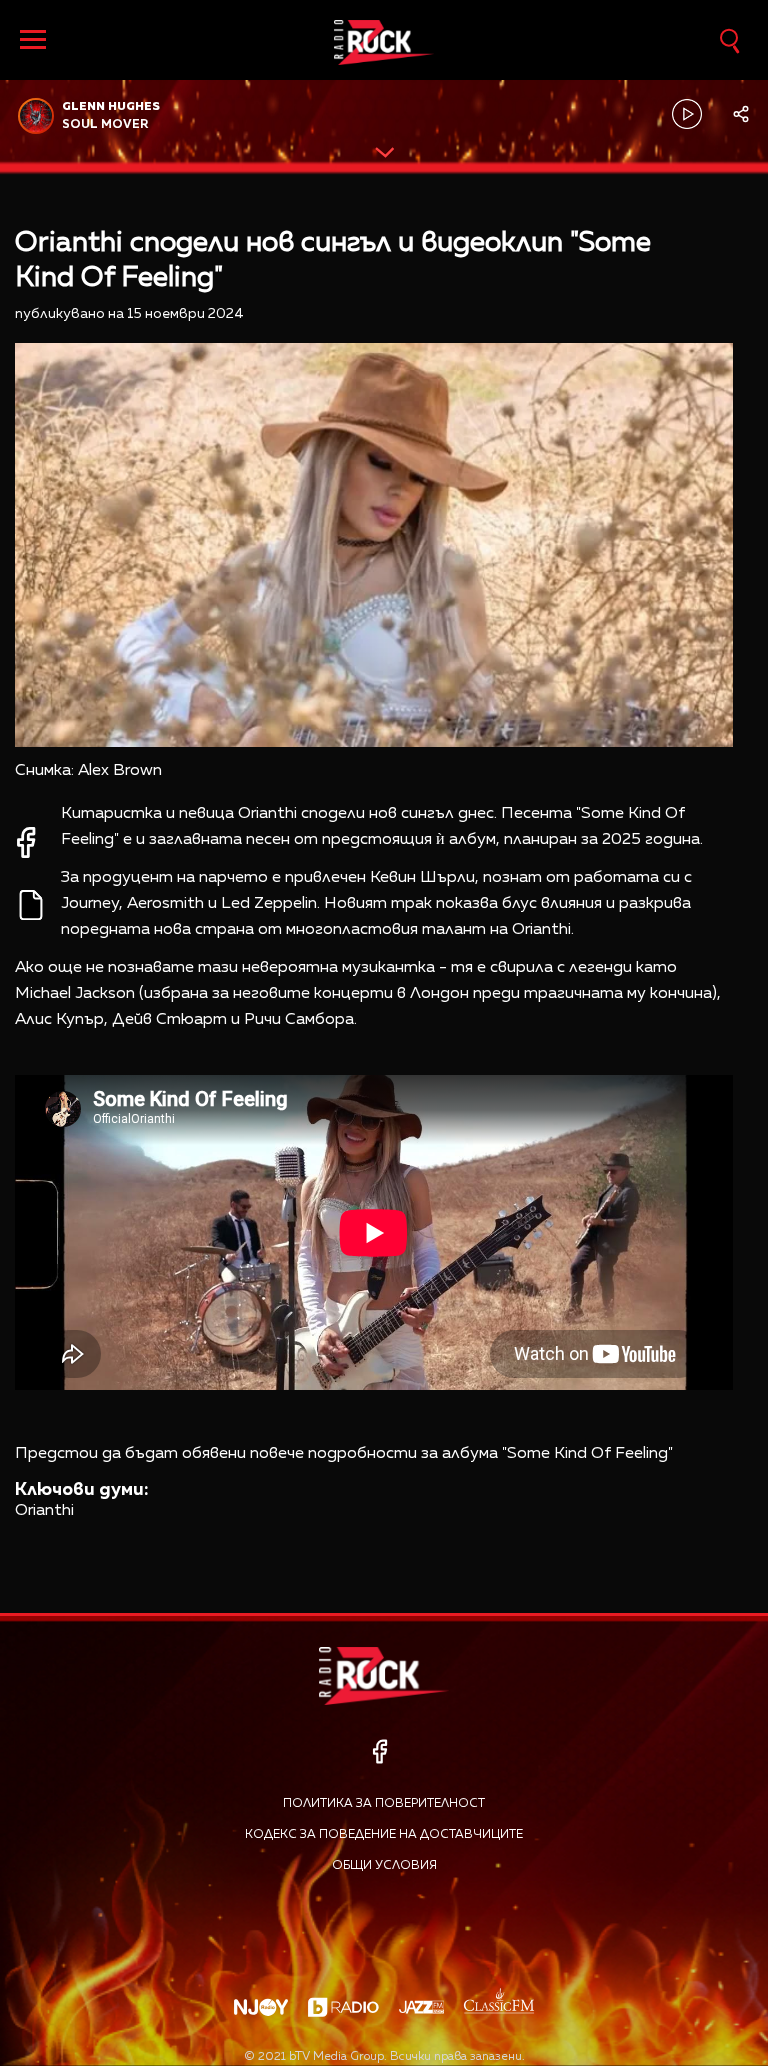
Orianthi (44, 1511)
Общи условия (384, 1866)
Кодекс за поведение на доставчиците (384, 1835)
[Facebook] (379, 1751)
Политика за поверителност (384, 1804)
